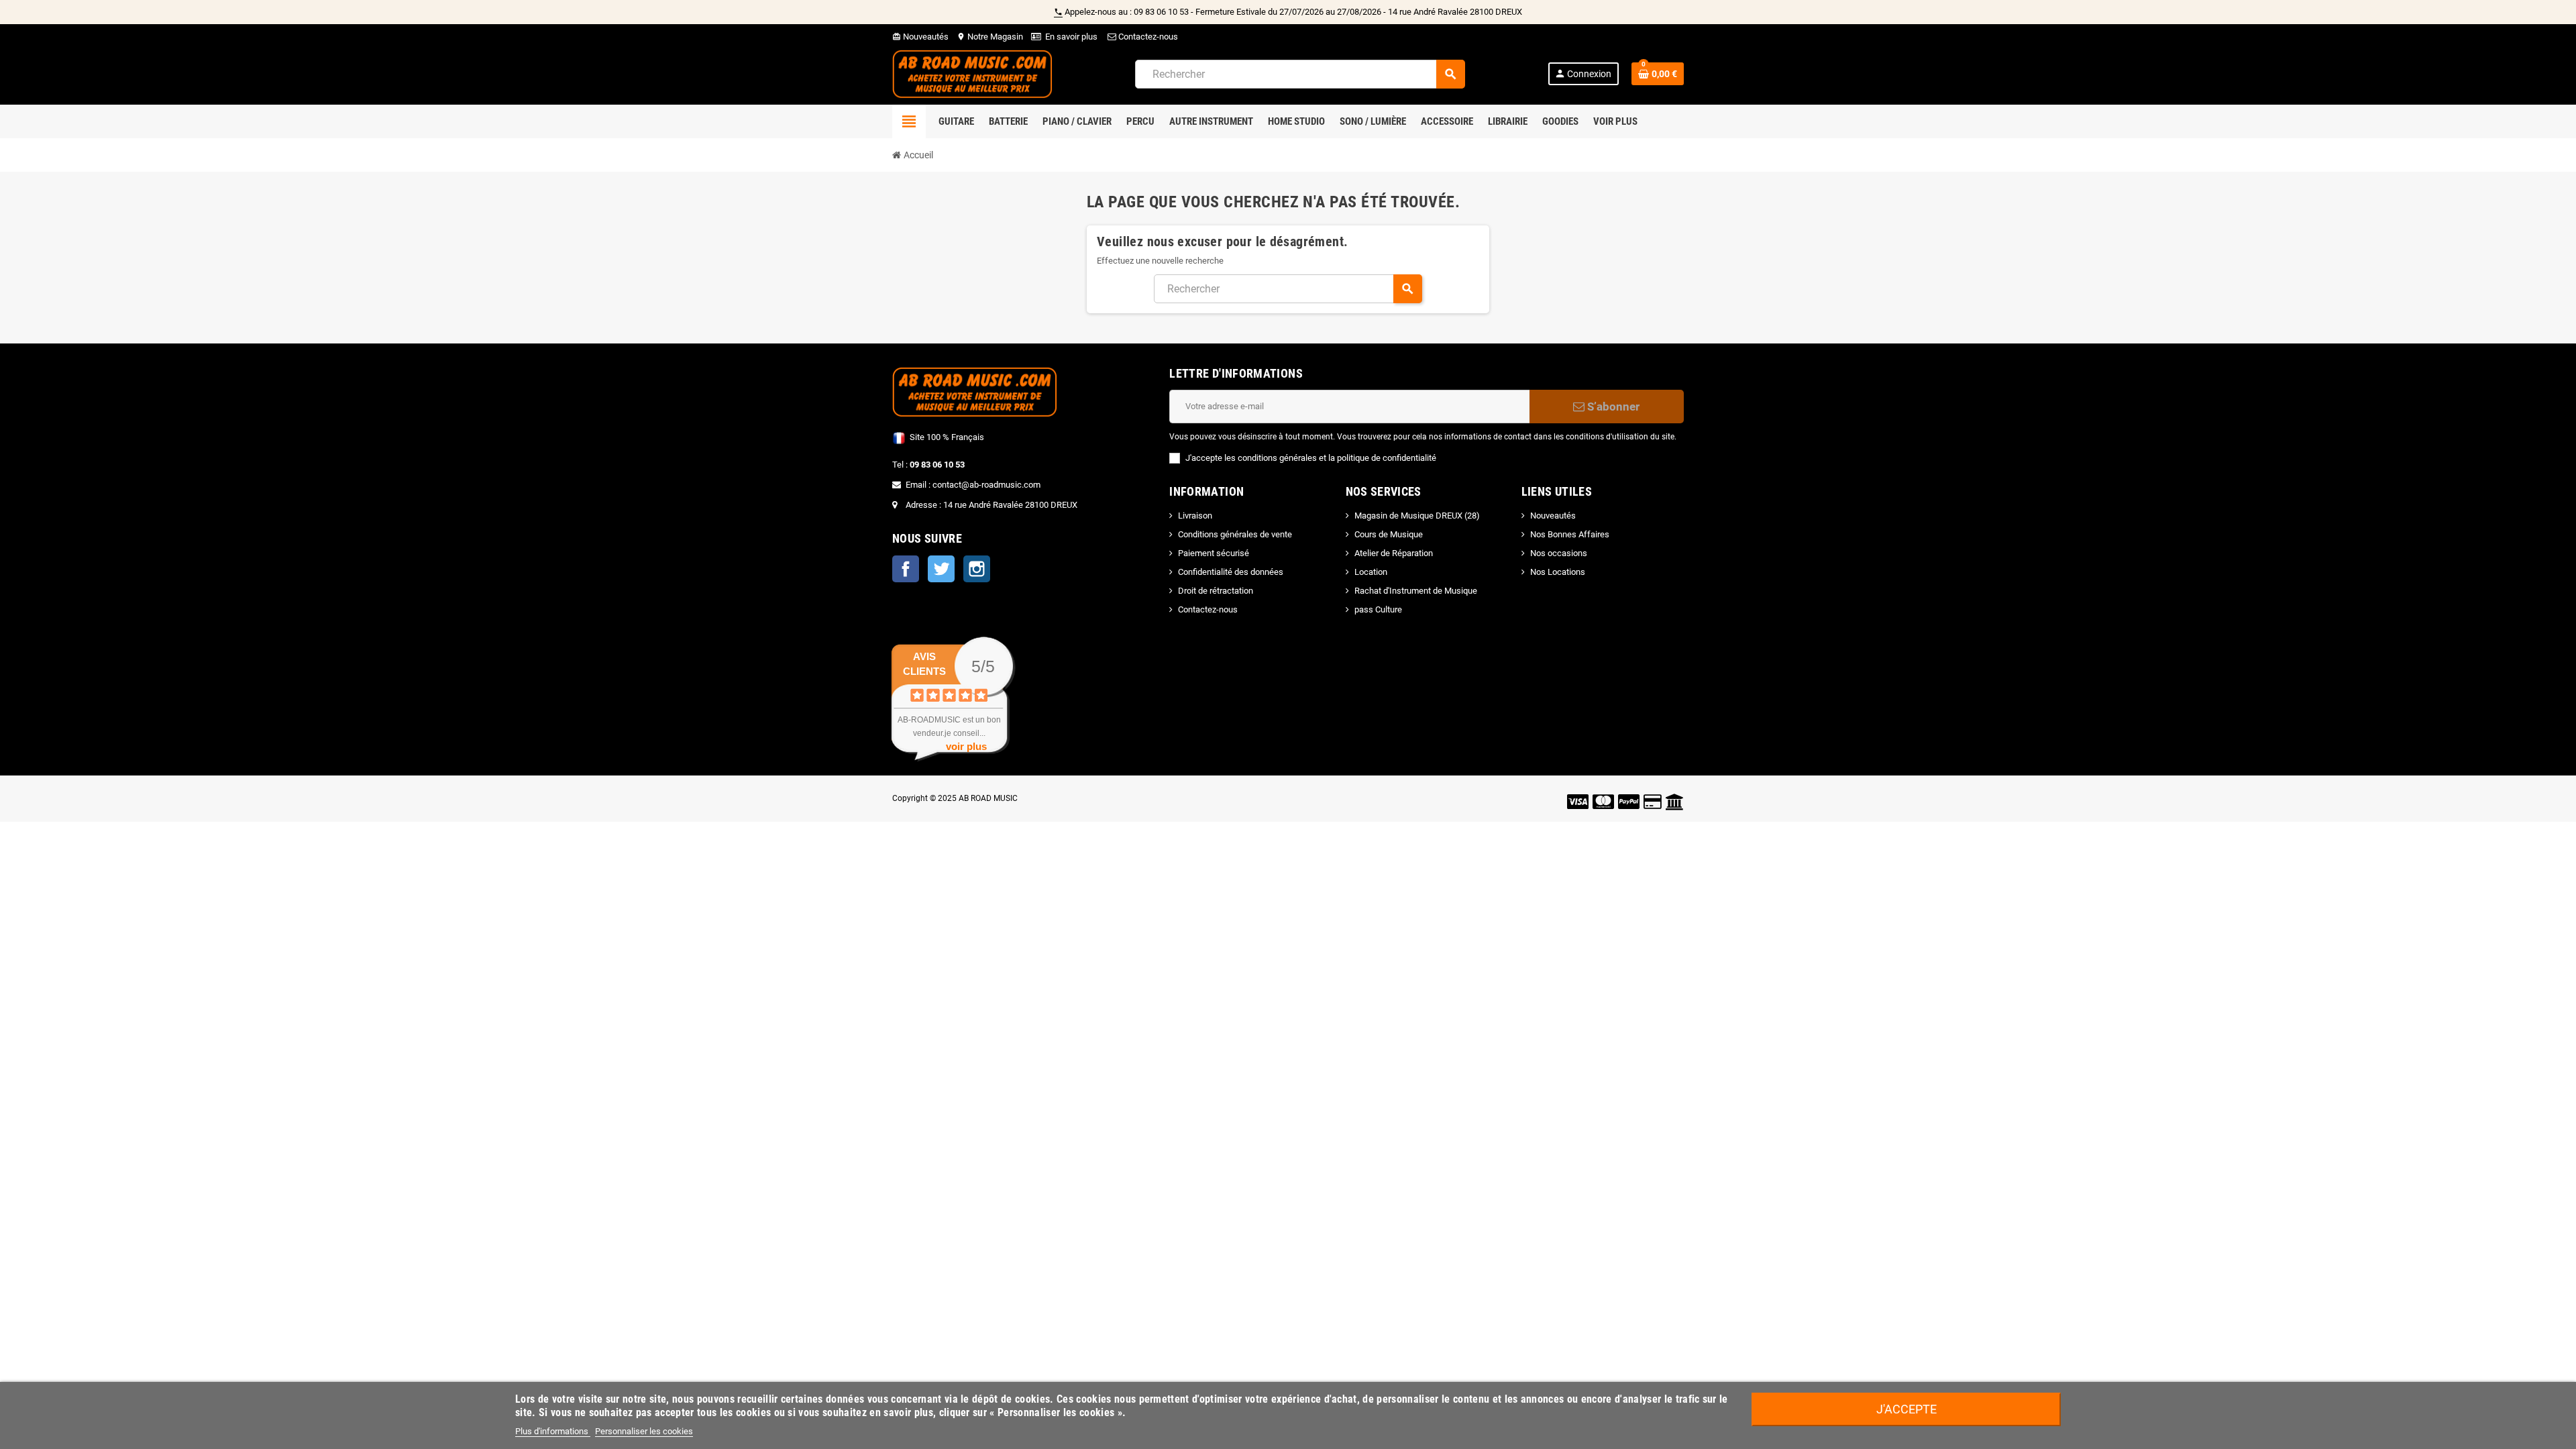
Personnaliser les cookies (644, 1431)
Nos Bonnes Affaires (1570, 534)
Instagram (977, 569)
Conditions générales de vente (1235, 534)
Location (1371, 572)
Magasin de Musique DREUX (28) (1417, 516)
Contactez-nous (1147, 37)
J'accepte (1907, 1409)
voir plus (966, 746)
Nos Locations (1558, 572)
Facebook (906, 569)
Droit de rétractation (1216, 591)
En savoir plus (1071, 37)
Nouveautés (920, 37)
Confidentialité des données (1231, 572)
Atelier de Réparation (1394, 553)
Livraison (1195, 516)
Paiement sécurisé (1214, 553)
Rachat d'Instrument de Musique (1416, 591)
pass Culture (1378, 609)
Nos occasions (1559, 553)
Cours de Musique (1389, 534)
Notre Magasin (990, 37)
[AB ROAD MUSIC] (972, 73)
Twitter (941, 569)
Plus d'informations (553, 1431)
